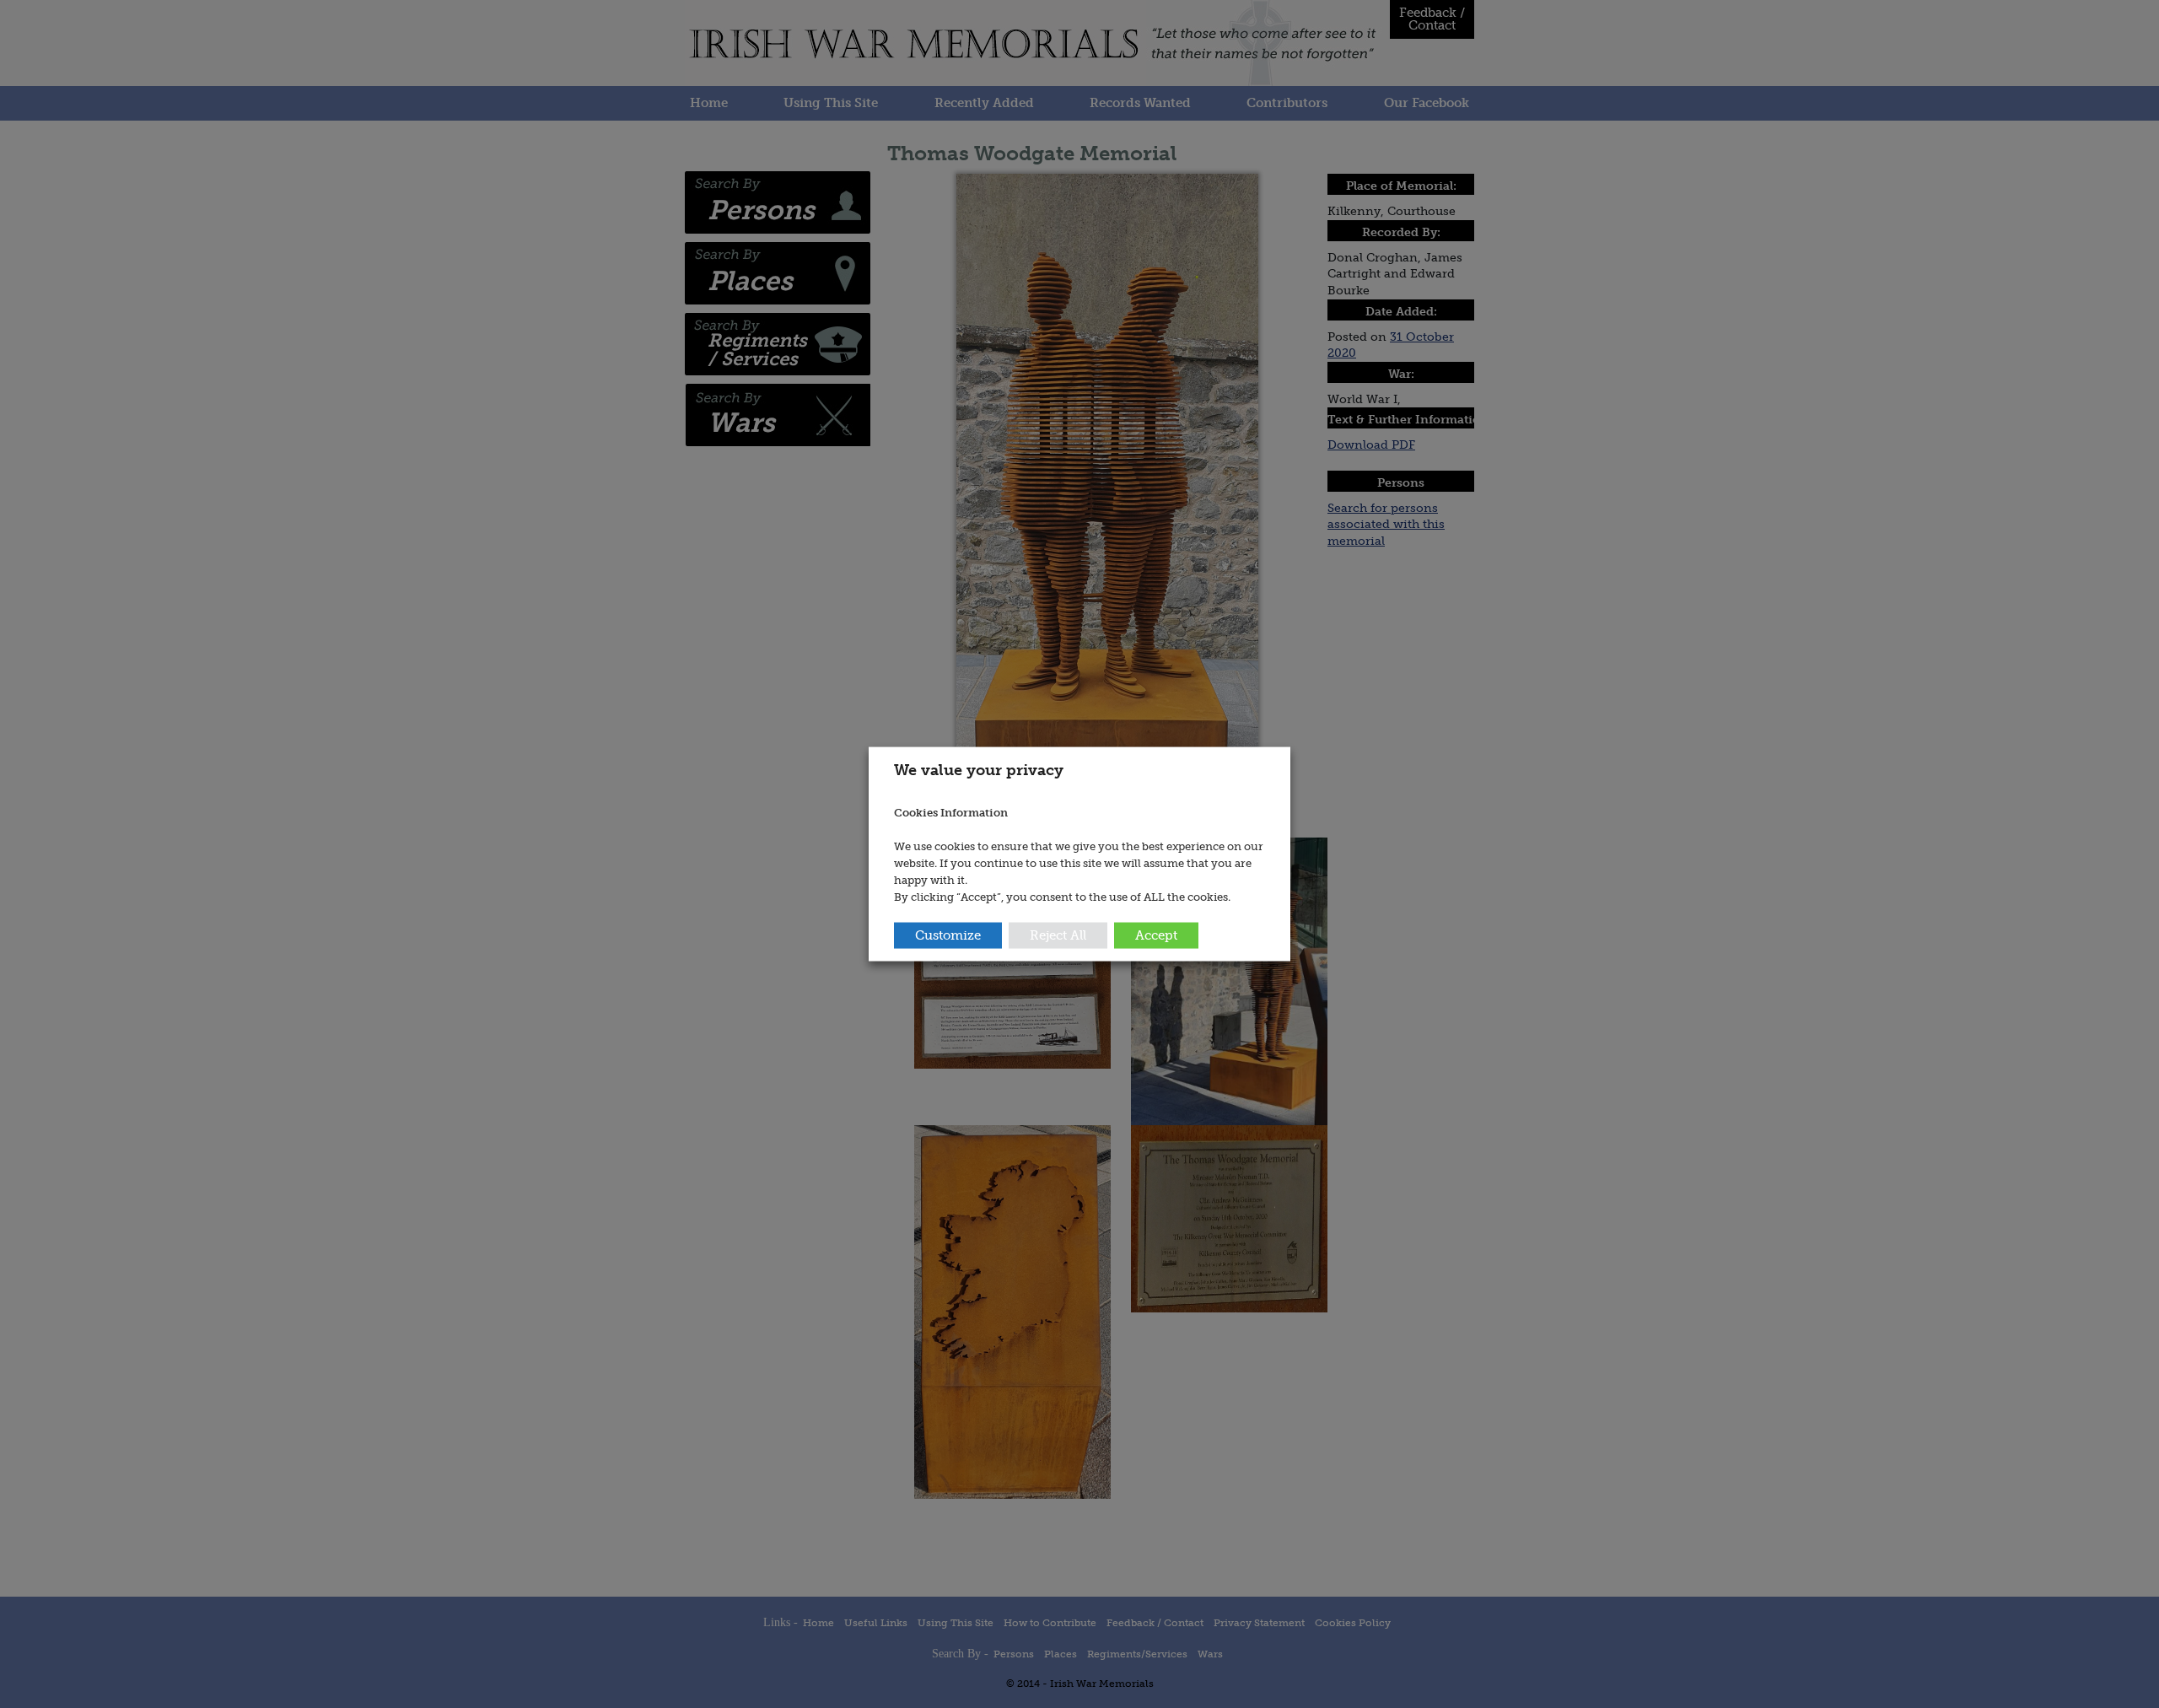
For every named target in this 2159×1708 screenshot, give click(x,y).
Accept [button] (1156, 935)
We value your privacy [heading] (979, 769)
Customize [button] (948, 935)
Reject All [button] (1058, 935)
